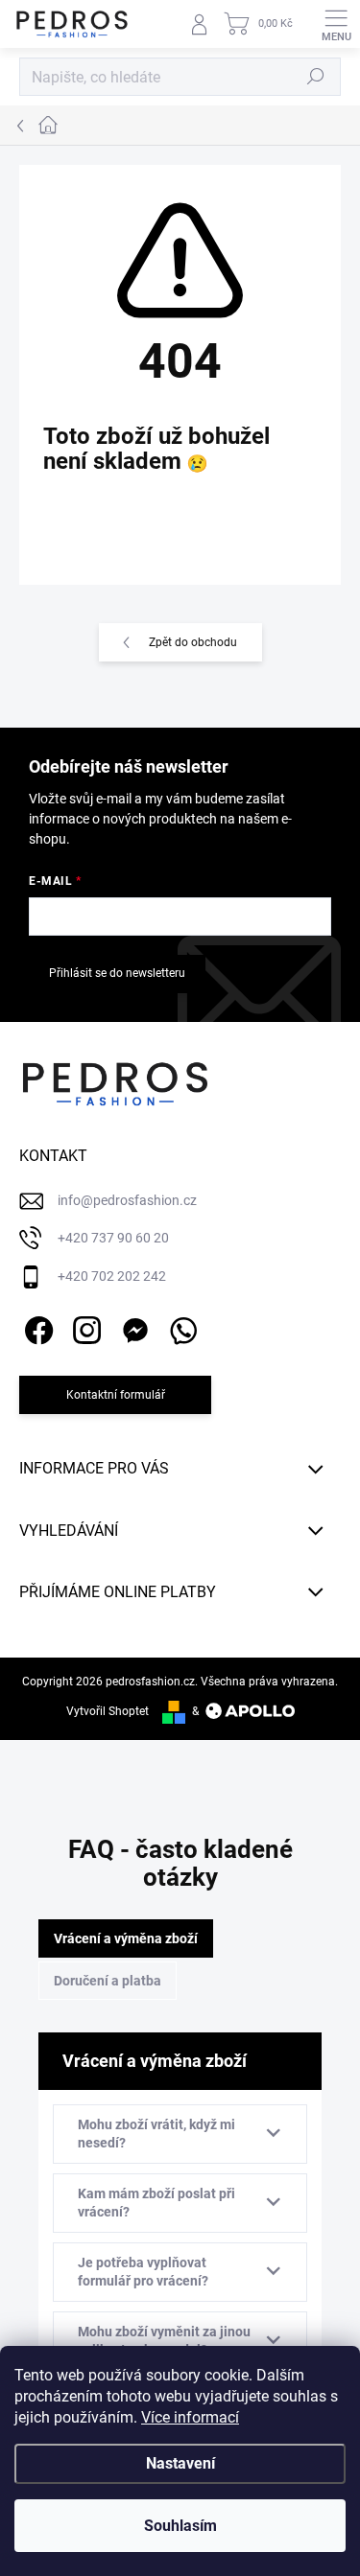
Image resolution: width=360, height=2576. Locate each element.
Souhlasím (180, 2526)
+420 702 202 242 (112, 1276)
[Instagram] (84, 1327)
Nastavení (180, 2463)
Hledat (316, 77)
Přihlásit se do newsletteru (117, 973)
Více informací (190, 2417)
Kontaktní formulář (116, 1395)
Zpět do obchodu (193, 642)
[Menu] (336, 24)
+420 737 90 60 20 (113, 1238)
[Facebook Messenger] (132, 1327)
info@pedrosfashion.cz (127, 1200)
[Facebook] (36, 1327)
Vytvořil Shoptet (108, 1711)
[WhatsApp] (180, 1327)
